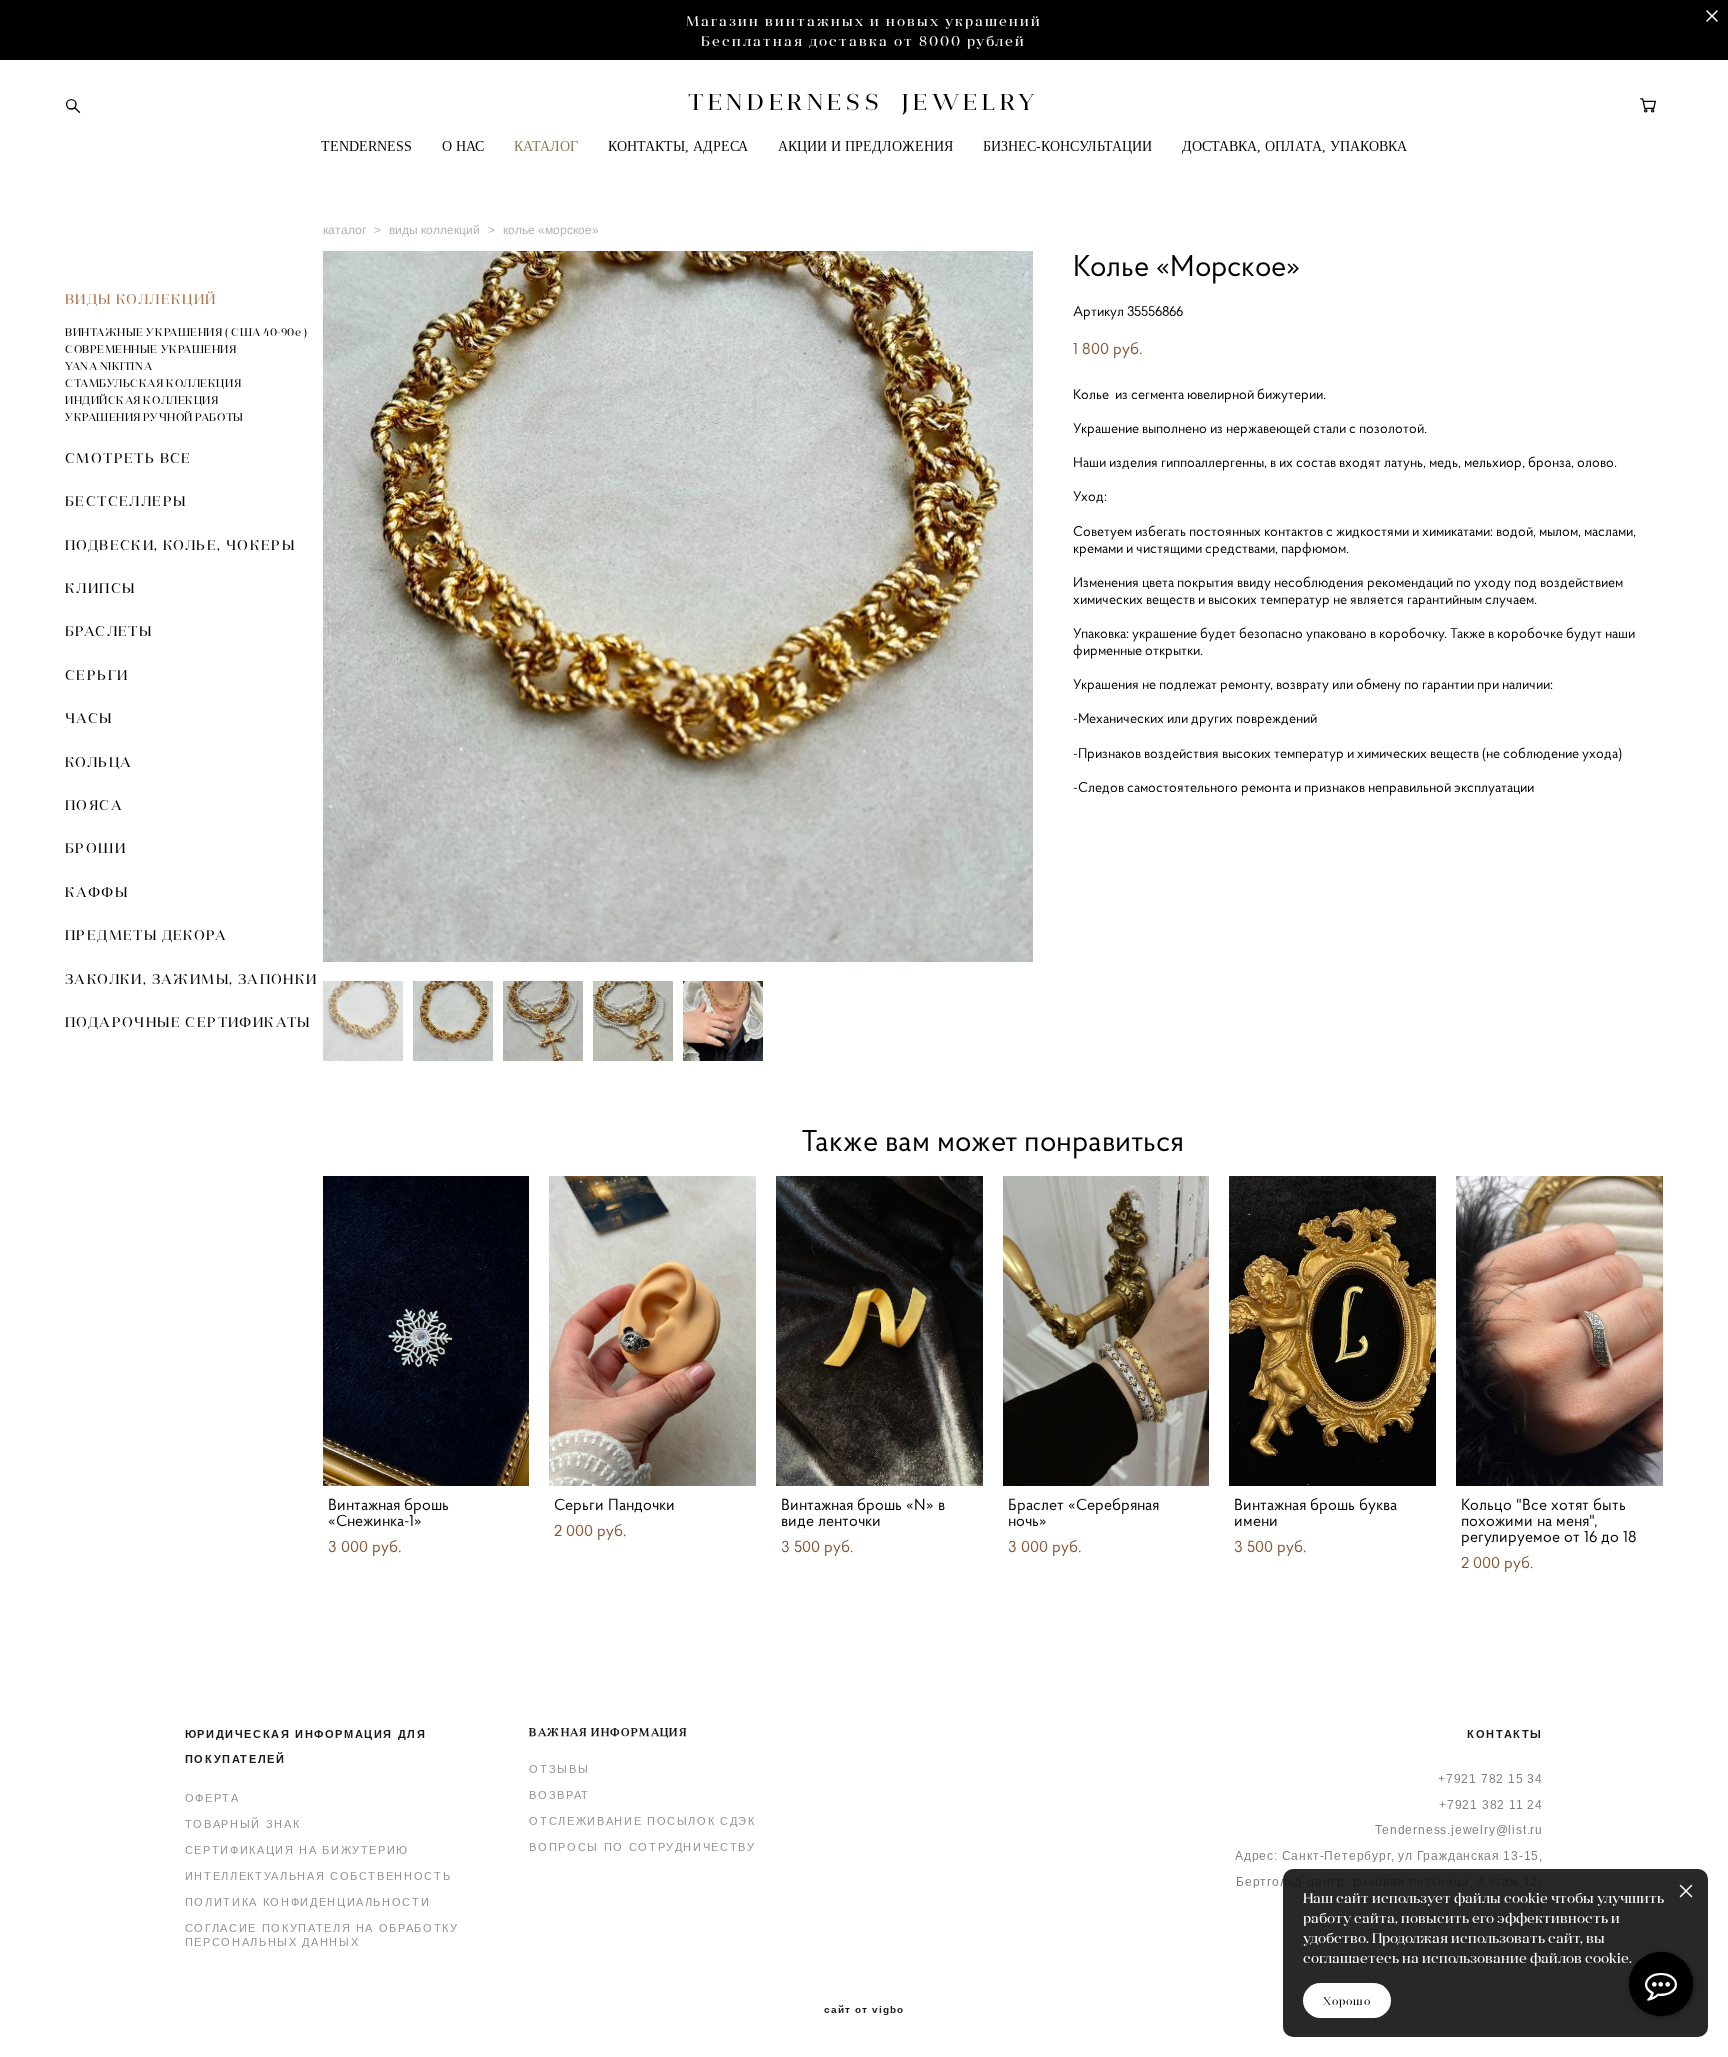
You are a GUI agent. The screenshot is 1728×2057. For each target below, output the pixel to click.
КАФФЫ (96, 892)
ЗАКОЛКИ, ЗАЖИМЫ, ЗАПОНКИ (191, 979)
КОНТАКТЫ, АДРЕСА (678, 146)
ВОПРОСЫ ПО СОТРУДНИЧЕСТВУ (642, 1847)
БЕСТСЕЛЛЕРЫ (125, 501)
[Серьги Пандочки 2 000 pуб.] (652, 1331)
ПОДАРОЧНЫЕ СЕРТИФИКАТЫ (188, 1022)
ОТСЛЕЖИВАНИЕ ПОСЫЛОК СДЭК (642, 1821)
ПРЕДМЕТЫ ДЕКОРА (146, 935)
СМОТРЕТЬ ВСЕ (128, 458)
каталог (344, 230)
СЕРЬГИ (96, 675)
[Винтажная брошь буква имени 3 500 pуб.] (1332, 1331)
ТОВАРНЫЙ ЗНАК (242, 1824)
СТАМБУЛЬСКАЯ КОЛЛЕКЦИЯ (153, 383)
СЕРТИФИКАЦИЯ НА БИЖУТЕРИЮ (297, 1850)
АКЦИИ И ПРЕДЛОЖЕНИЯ (865, 146)
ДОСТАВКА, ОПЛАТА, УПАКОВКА (1294, 146)
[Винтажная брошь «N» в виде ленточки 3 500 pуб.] (879, 1331)
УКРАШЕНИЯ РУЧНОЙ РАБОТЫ (154, 417)
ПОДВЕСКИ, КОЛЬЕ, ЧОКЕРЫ (180, 545)
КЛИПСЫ (100, 588)
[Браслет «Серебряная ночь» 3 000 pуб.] (1106, 1331)
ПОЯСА (94, 805)
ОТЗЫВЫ (559, 1769)
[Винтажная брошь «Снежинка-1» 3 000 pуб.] (426, 1331)
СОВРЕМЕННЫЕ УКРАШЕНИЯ (151, 349)
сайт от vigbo (864, 2010)
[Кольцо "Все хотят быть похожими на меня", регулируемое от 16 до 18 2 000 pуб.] (1559, 1331)
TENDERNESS (366, 146)
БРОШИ (95, 848)
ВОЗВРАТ (559, 1795)
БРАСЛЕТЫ (108, 631)
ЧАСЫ (89, 718)
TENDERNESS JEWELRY (863, 101)
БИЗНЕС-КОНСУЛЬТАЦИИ (1067, 146)
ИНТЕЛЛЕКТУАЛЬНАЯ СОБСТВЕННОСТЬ (318, 1876)
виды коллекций (434, 230)
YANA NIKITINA (108, 366)
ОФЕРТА (212, 1798)
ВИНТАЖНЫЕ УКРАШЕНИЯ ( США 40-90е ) (186, 332)
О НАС (463, 146)
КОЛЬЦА (98, 762)
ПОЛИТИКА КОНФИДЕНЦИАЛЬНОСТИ (308, 1902)
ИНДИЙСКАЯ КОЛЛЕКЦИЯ (141, 400)
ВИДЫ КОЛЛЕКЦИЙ (141, 299)
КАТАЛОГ (546, 146)
